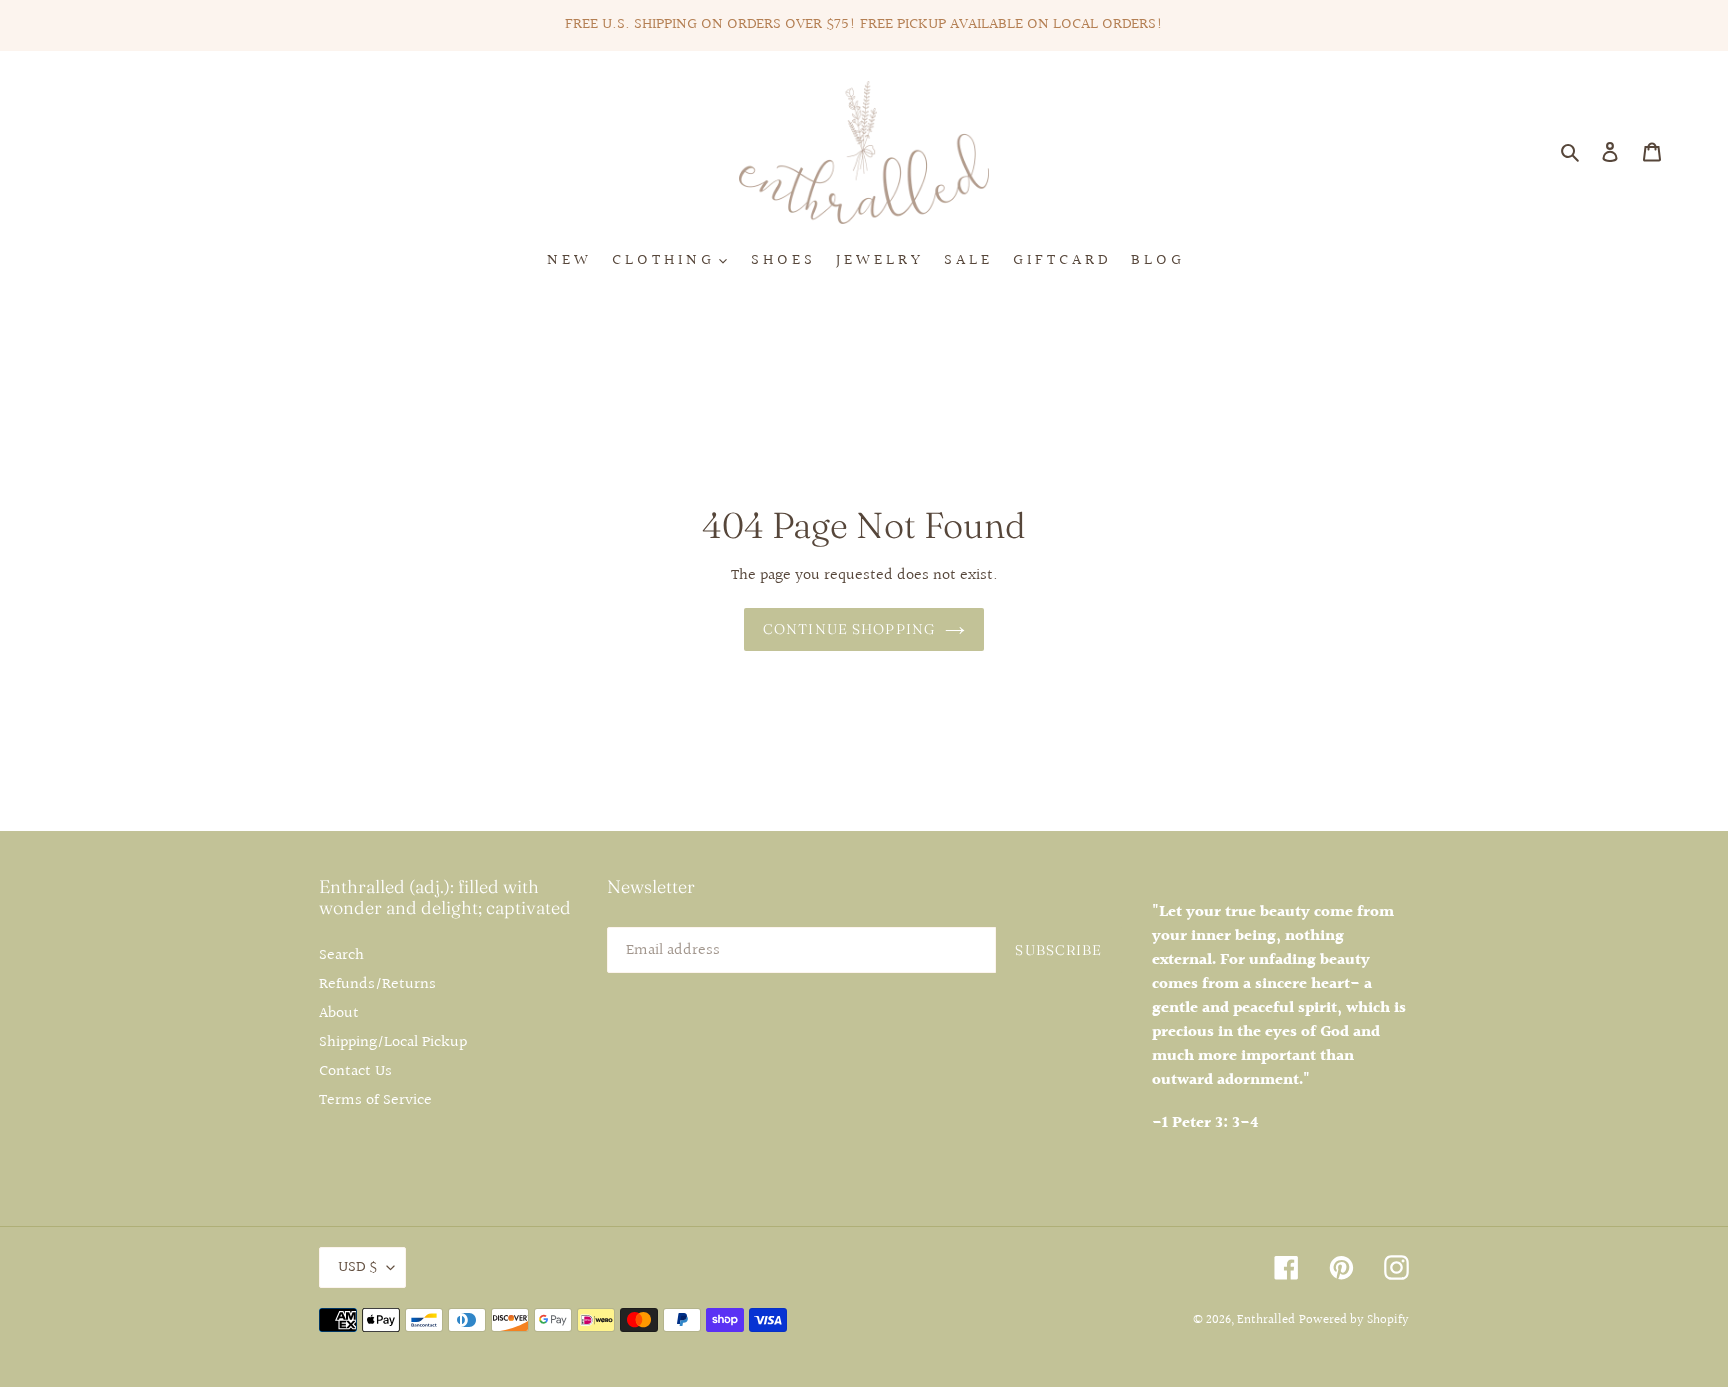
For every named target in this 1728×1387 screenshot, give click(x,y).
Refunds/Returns (377, 984)
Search (341, 955)
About (339, 1013)
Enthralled (1266, 1320)
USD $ (357, 1267)
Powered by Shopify (1354, 1320)
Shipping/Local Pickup (393, 1042)
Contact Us (355, 1071)
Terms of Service (375, 1100)
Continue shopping (849, 629)
